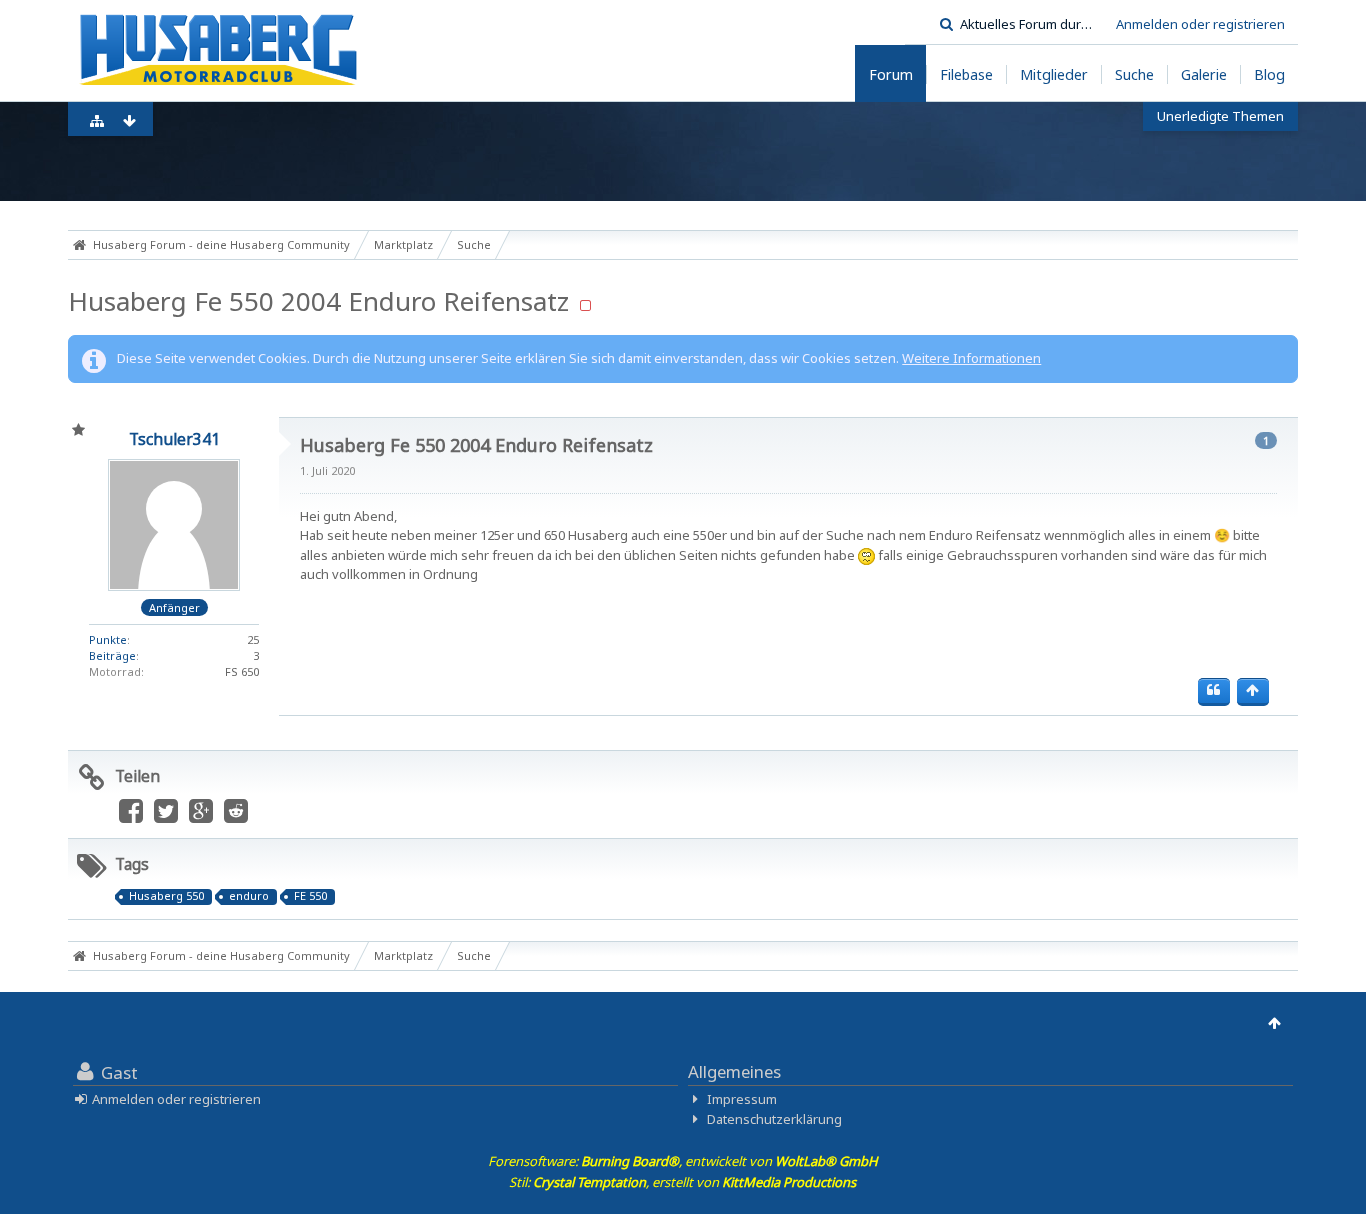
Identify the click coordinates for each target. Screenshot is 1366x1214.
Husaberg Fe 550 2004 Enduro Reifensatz (318, 301)
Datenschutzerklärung (774, 1119)
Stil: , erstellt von (682, 1182)
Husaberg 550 (166, 896)
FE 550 (310, 896)
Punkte (108, 639)
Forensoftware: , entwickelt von (683, 1161)
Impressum (742, 1099)
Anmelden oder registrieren (1200, 24)
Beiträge (112, 655)
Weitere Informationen (971, 358)
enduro (249, 896)
